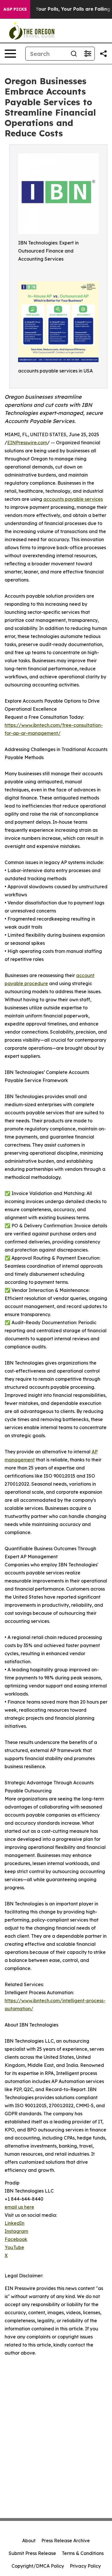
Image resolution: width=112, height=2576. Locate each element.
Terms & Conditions (83, 2553)
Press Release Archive (66, 2541)
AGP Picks (15, 9)
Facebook (16, 2239)
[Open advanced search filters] (88, 54)
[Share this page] (103, 54)
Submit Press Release (32, 2553)
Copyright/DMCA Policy (38, 2566)
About (29, 2541)
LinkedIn (15, 2223)
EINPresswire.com (27, 443)
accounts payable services (73, 499)
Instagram (16, 2231)
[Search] (74, 54)
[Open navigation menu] (10, 54)
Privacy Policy (85, 2566)
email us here (19, 2207)
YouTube (14, 2247)
